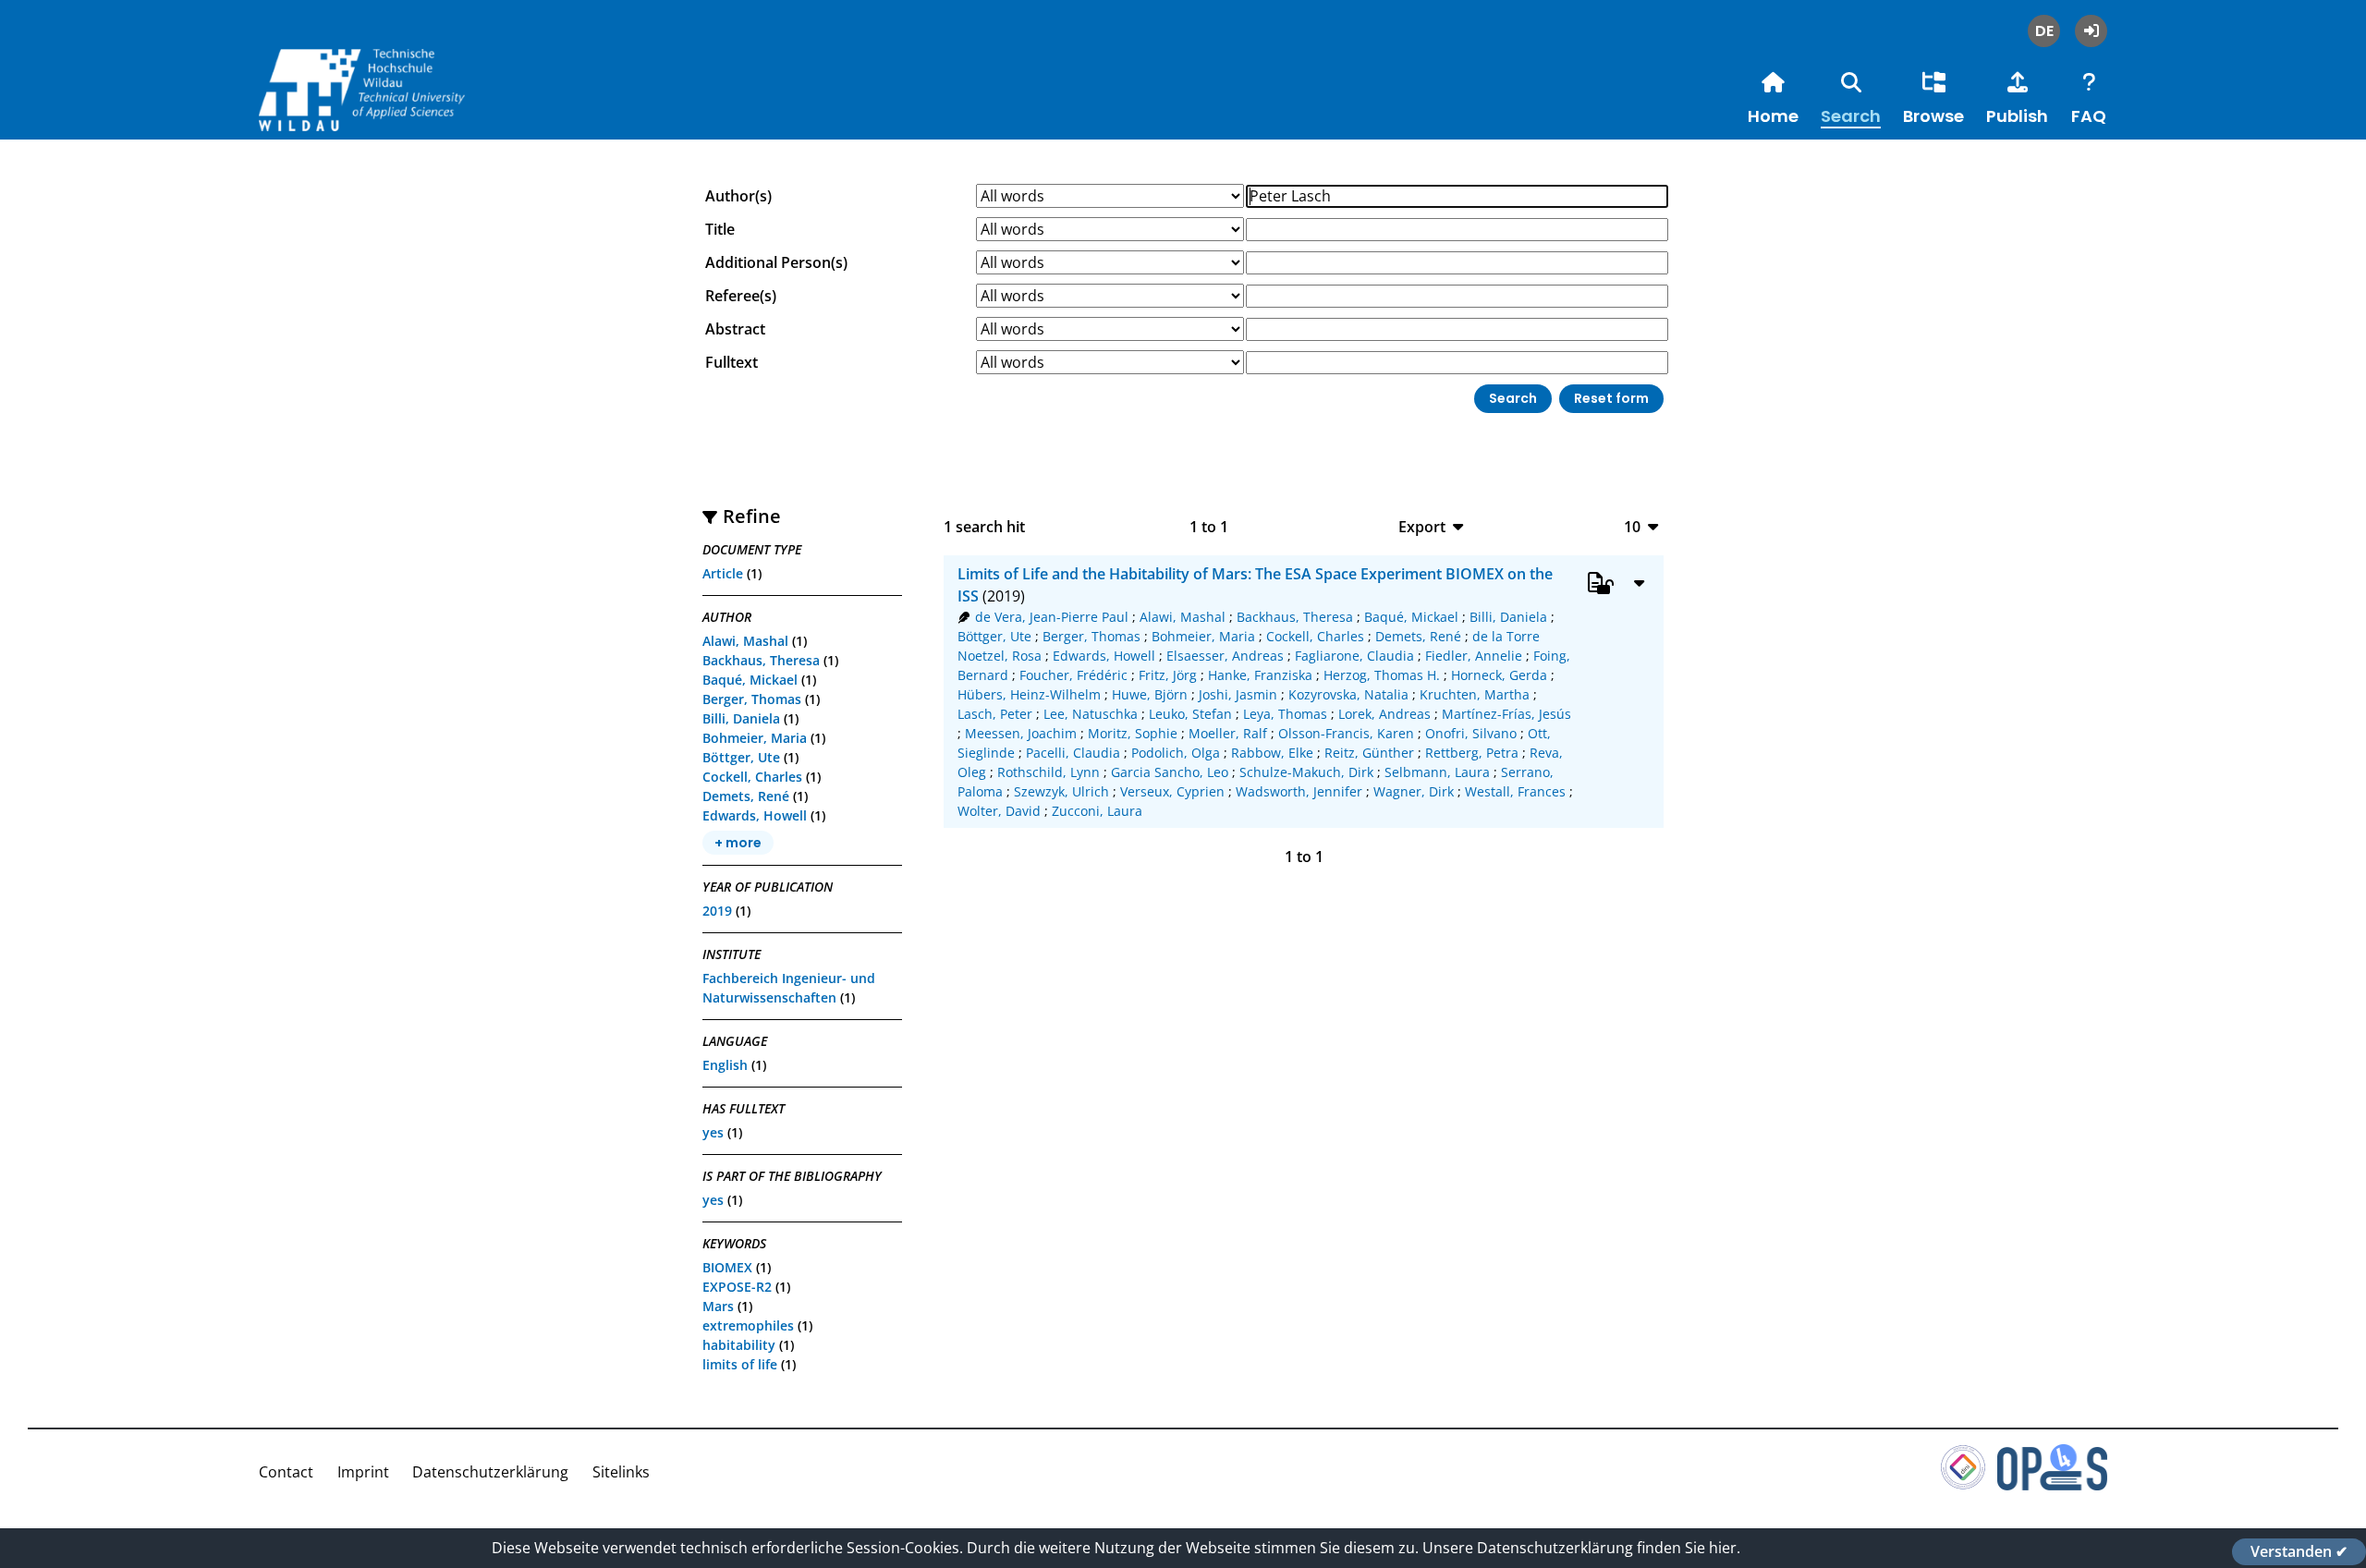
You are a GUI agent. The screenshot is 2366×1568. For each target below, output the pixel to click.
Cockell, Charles (752, 777)
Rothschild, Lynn (1049, 772)
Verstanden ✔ (2299, 1551)
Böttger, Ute (741, 757)
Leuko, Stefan (1190, 714)
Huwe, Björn (1150, 694)
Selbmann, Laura (1437, 772)
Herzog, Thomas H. (1382, 675)
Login (2091, 31)
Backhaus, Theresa (761, 660)
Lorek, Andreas (1384, 714)
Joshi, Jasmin (1238, 694)
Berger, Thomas (752, 699)
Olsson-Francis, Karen (1346, 733)
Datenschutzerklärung (490, 1472)
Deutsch (2044, 31)
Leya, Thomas (1285, 714)
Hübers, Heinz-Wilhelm (1029, 694)
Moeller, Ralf (1228, 733)
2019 (717, 911)
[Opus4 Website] (2052, 1485)
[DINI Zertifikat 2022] (1963, 1485)
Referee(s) (741, 296)
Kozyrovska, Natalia (1348, 694)
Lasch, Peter (995, 714)
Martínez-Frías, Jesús (1506, 714)
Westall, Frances (1515, 791)
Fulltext (732, 362)
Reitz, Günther (1369, 753)
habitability (739, 1345)
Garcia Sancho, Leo (1170, 772)
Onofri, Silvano (1471, 733)
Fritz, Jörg (1168, 675)
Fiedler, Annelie (1474, 656)
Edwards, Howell (755, 815)
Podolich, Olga (1176, 753)
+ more (738, 843)
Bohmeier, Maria (755, 738)
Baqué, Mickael (750, 680)
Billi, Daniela (741, 718)
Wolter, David (999, 811)
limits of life (740, 1364)
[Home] (397, 109)
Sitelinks (621, 1472)
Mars (718, 1306)
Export (1422, 526)
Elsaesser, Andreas (1225, 656)
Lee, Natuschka (1091, 714)
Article (723, 573)
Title (720, 229)
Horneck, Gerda (1499, 675)
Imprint (363, 1472)
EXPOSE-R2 (737, 1287)
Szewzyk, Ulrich (1061, 791)
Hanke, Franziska (1260, 675)
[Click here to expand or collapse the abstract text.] (1639, 582)
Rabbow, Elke (1272, 753)
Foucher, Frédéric (1073, 675)
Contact (286, 1472)
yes (713, 1132)
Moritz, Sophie (1133, 733)
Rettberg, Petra (1472, 753)
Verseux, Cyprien (1172, 791)
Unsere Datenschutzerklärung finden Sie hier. (1581, 1548)
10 (1632, 526)
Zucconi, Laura (1097, 811)
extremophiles (748, 1325)
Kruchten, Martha (1475, 694)
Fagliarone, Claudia (1354, 656)
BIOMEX (727, 1267)
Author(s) (738, 196)
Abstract (735, 329)
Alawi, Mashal (745, 641)
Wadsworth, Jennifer (1299, 791)
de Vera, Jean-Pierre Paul (1052, 617)
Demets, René (746, 796)
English (725, 1065)
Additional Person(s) (776, 262)
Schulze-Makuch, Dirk (1306, 772)
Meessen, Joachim (1021, 733)
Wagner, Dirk (1414, 791)
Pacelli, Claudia (1073, 753)
